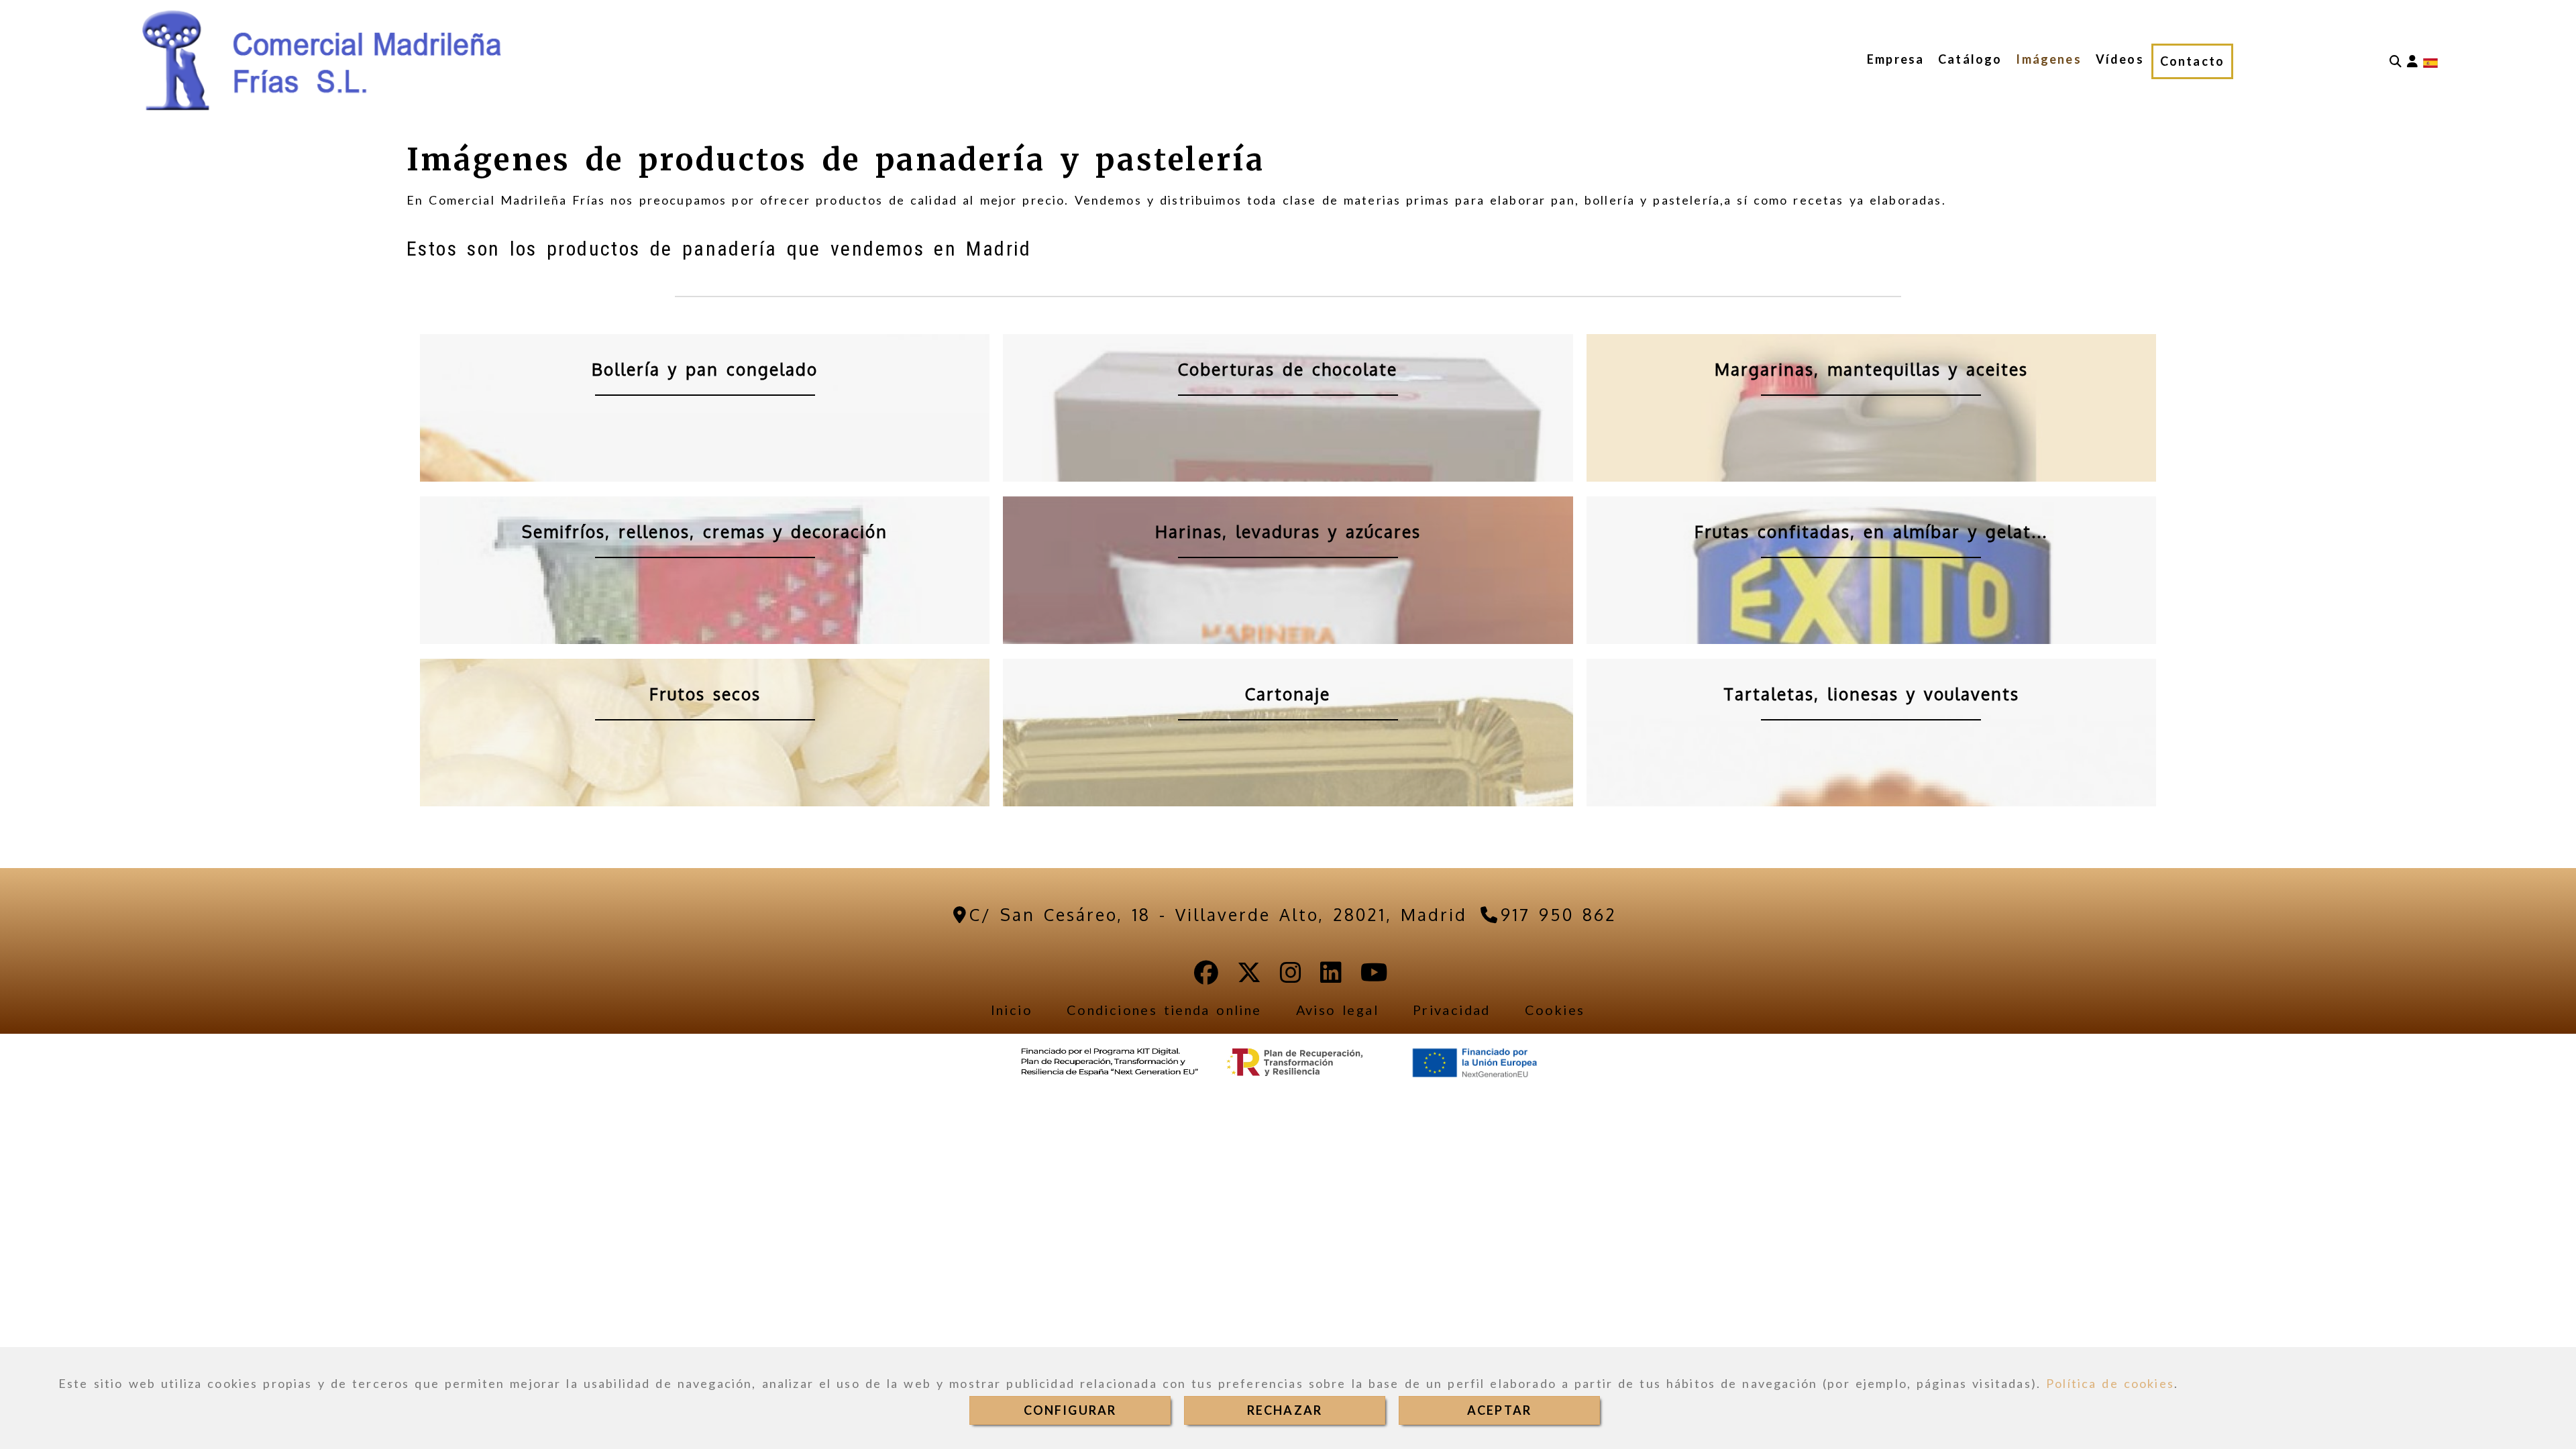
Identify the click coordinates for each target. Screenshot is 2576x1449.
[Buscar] (2396, 61)
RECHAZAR (1285, 1410)
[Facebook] (1206, 977)
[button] (2412, 61)
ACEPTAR (1499, 1410)
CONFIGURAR (1070, 1410)
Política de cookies (2110, 1383)
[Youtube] (1374, 977)
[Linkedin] (1331, 977)
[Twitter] (1249, 977)
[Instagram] (1291, 977)
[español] (2430, 62)
